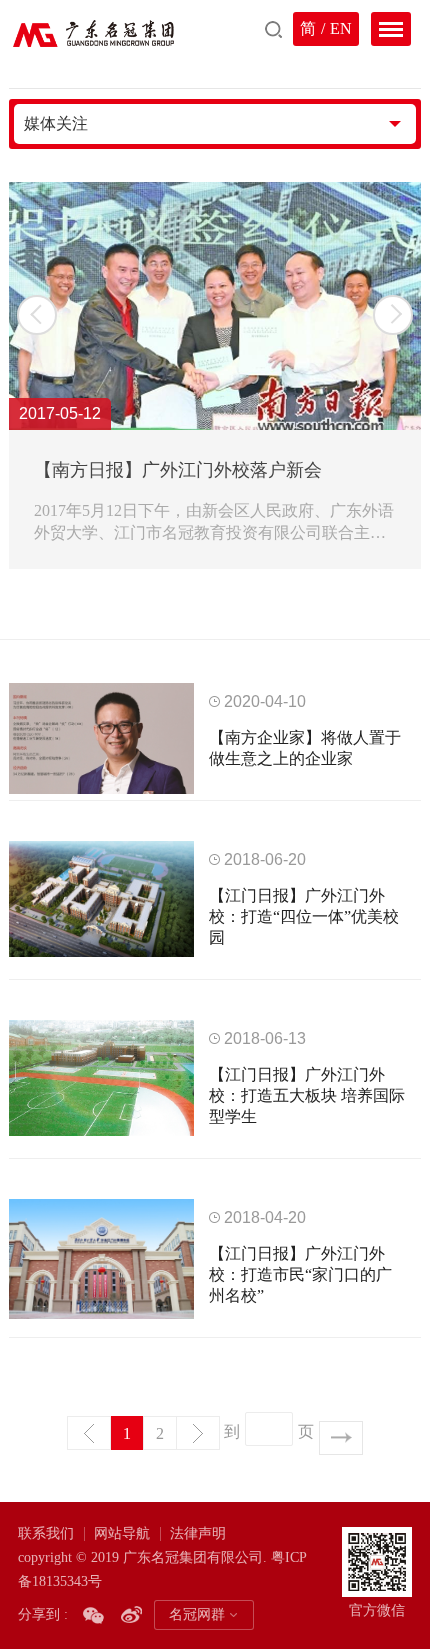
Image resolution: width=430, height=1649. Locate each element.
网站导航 (122, 1533)
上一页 (89, 1433)
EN (341, 28)
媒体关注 (56, 123)
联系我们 (46, 1533)
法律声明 (198, 1533)
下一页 (198, 1433)
